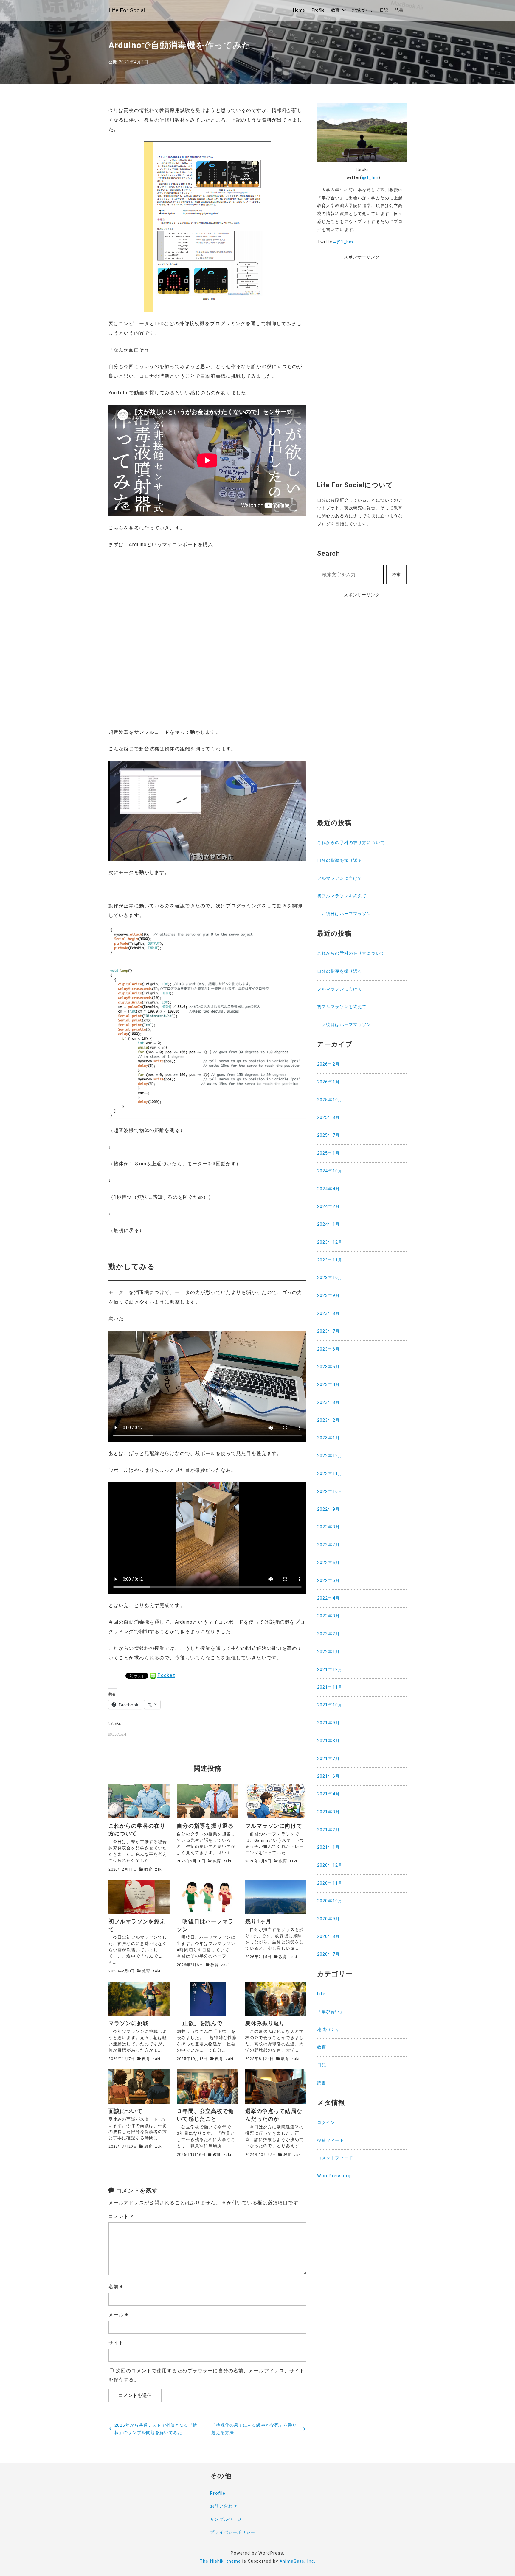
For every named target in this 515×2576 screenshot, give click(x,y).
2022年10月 (330, 1492)
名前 (116, 2287)
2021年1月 (328, 1847)
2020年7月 (328, 1954)
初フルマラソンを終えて (342, 896)
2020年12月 (330, 1865)
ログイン (326, 2123)
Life (321, 1994)
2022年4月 (328, 1598)
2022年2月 (328, 1634)
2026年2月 (328, 1064)
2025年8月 (328, 1118)
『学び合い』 (331, 2012)
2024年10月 (330, 1171)
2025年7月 (328, 1135)
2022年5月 (328, 1581)
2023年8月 (328, 1313)
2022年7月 (328, 1545)
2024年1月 (328, 1224)
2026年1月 (328, 1082)
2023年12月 (330, 1242)
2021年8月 (328, 1741)
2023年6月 (328, 1349)
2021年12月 (330, 1670)
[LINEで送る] (153, 1675)
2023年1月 (328, 1438)
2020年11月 (330, 1883)
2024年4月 (328, 1189)
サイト (116, 2343)
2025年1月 (328, 1153)
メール (118, 2315)
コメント (121, 2216)
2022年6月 (328, 1563)
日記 (384, 10)
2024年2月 (328, 1207)
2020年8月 (328, 1936)
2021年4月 (328, 1794)
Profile (318, 10)
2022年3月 (328, 1616)
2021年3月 (328, 1812)
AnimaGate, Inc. (297, 2561)
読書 (399, 10)
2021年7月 (328, 1759)
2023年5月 (328, 1367)
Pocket (166, 1675)
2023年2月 (328, 1420)
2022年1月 (328, 1652)
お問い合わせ (224, 2506)
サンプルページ (226, 2519)
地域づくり (363, 10)
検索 (396, 575)
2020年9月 (328, 1919)
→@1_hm (343, 242)
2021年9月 (328, 1723)
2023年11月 (330, 1260)
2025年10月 (330, 1100)
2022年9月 (328, 1509)
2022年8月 (328, 1527)
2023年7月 (328, 1331)
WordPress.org (334, 2176)
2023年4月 (328, 1385)
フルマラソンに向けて (340, 878)
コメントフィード (335, 2158)
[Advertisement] (362, 375)
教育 (335, 10)
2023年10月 (330, 1278)
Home (299, 10)
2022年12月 (330, 1456)
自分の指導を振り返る (340, 861)
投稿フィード (331, 2140)
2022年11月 (330, 1474)
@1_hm (370, 178)
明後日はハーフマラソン (344, 914)
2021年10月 (330, 1705)
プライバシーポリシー (233, 2532)
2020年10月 (330, 1901)
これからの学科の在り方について (351, 843)
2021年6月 (328, 1776)
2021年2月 (328, 1830)
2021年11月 (330, 1687)
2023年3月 (328, 1403)
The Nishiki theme (220, 2561)
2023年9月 (328, 1296)
